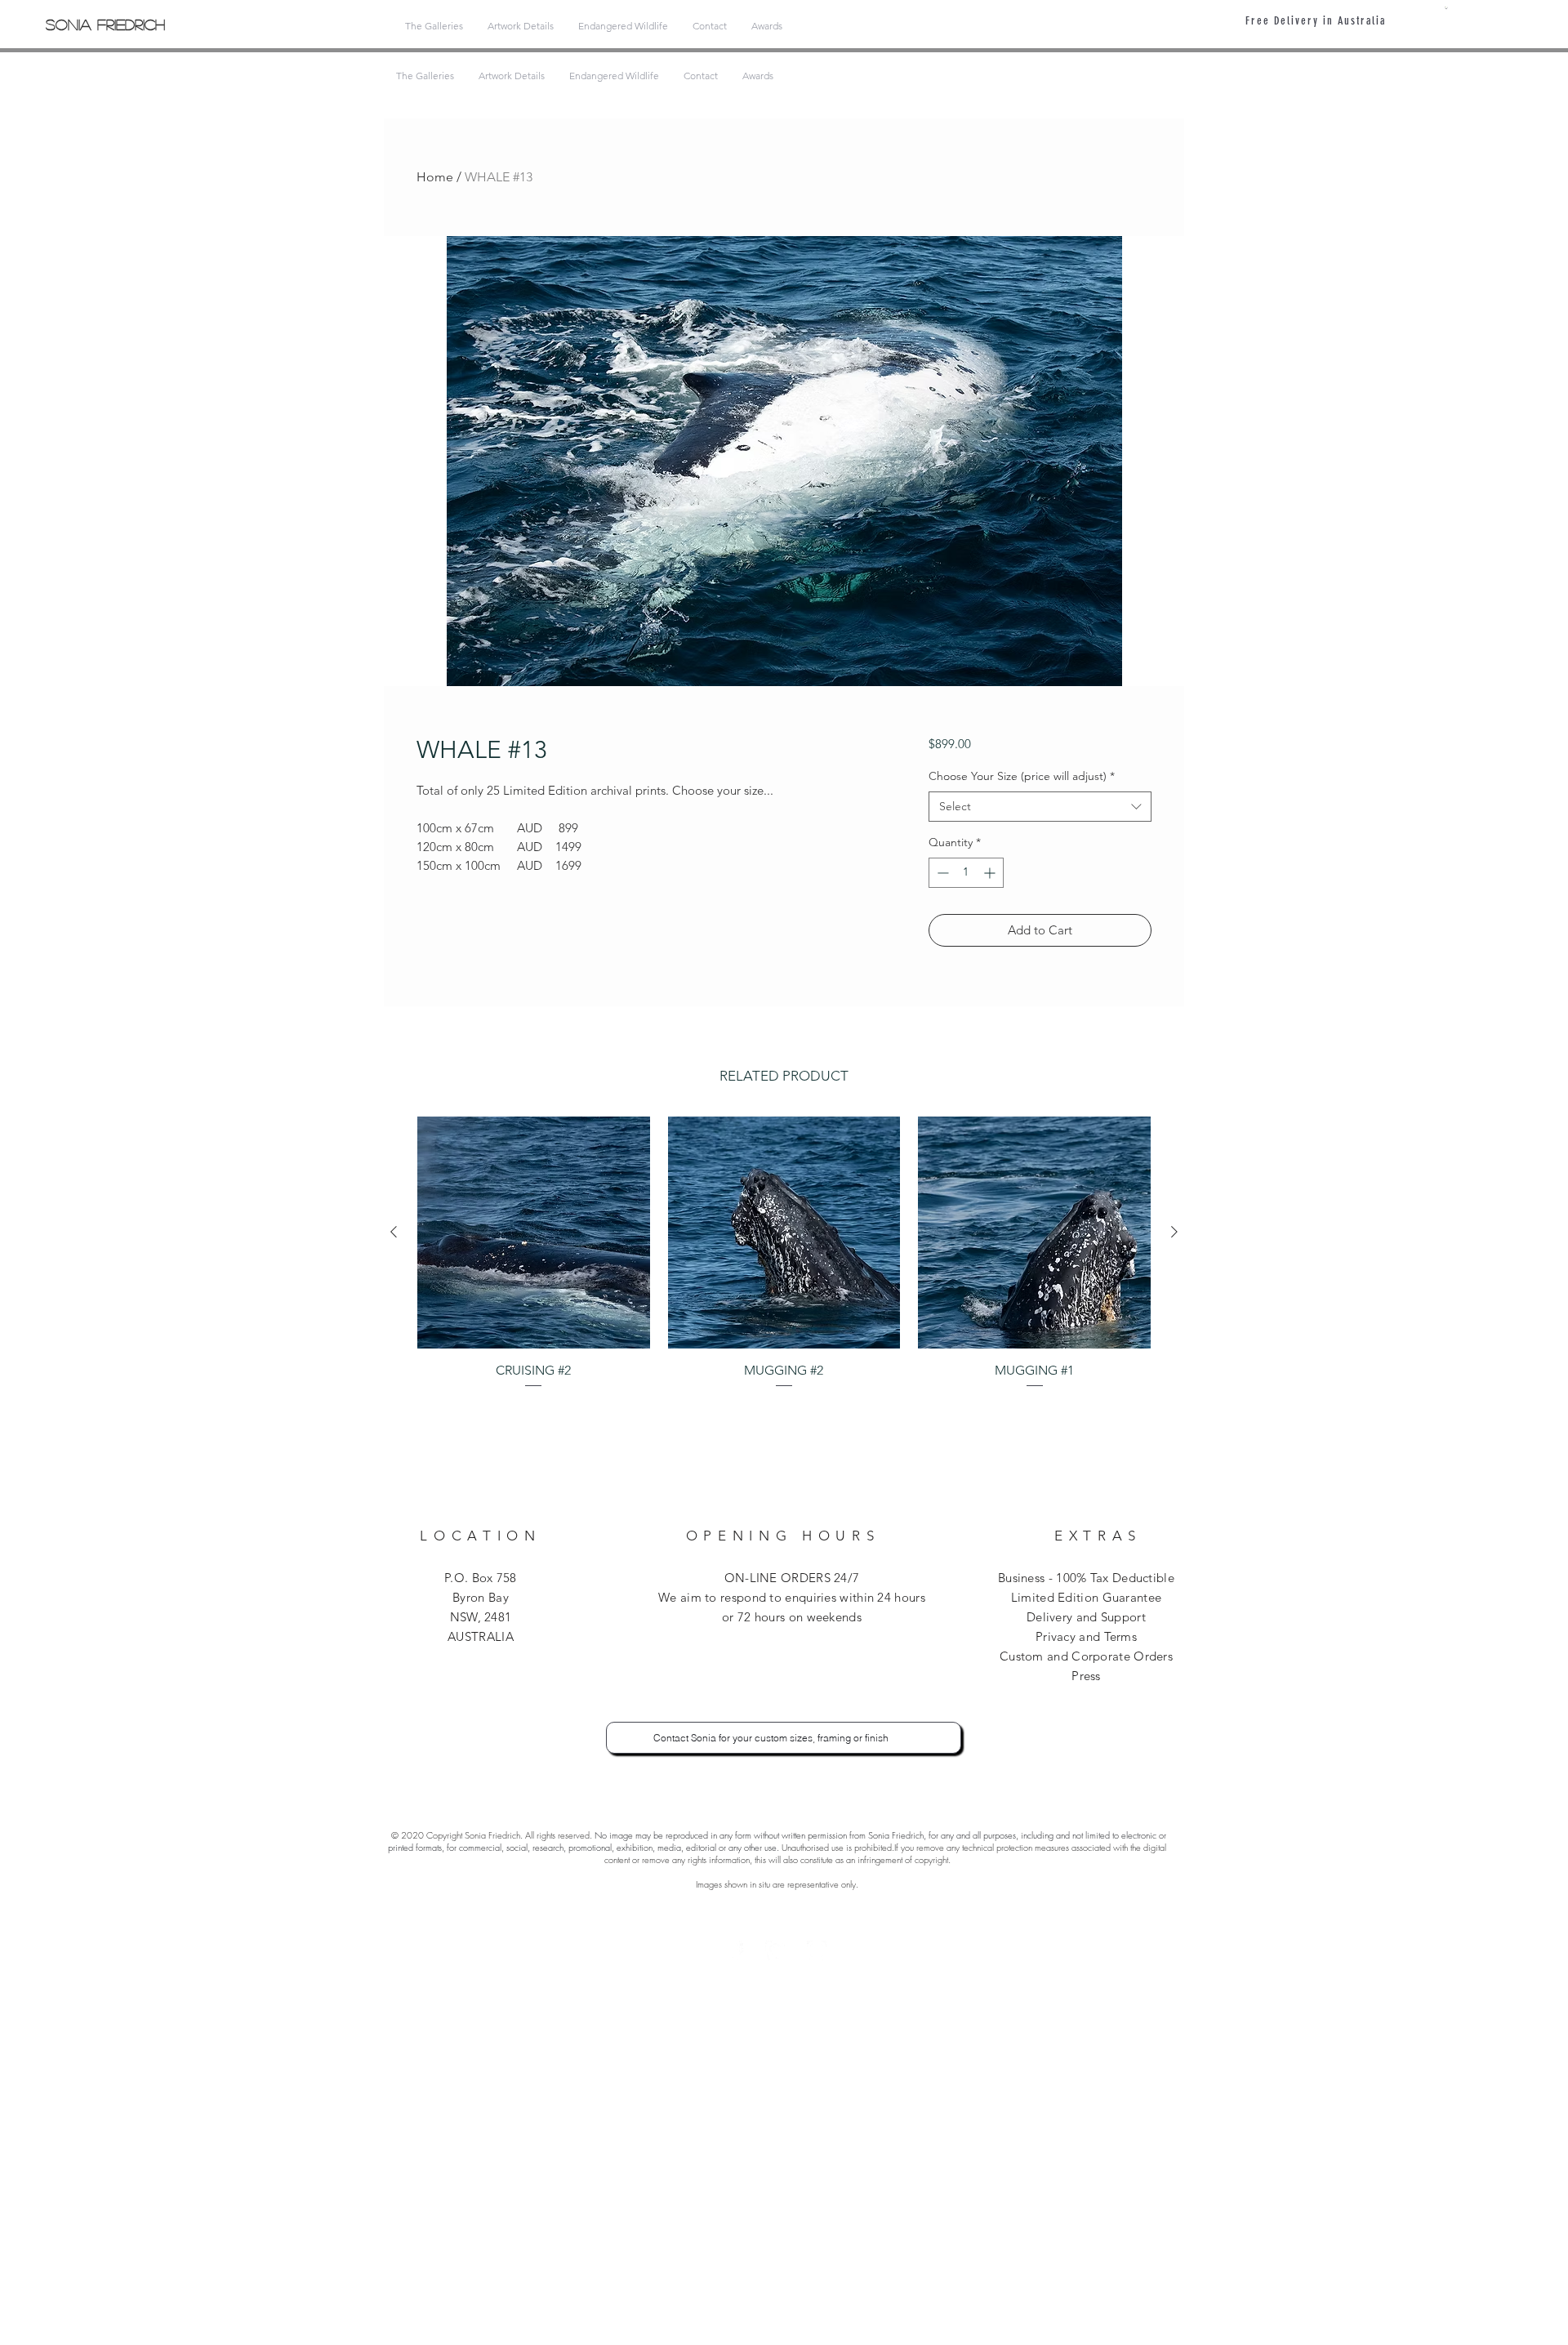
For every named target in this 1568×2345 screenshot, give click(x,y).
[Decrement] (941, 873)
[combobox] (1040, 807)
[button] (1446, 8)
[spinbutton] (966, 873)
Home (435, 177)
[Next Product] (1174, 1232)
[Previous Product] (394, 1232)
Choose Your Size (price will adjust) (1022, 776)
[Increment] (991, 873)
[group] (784, 1253)
